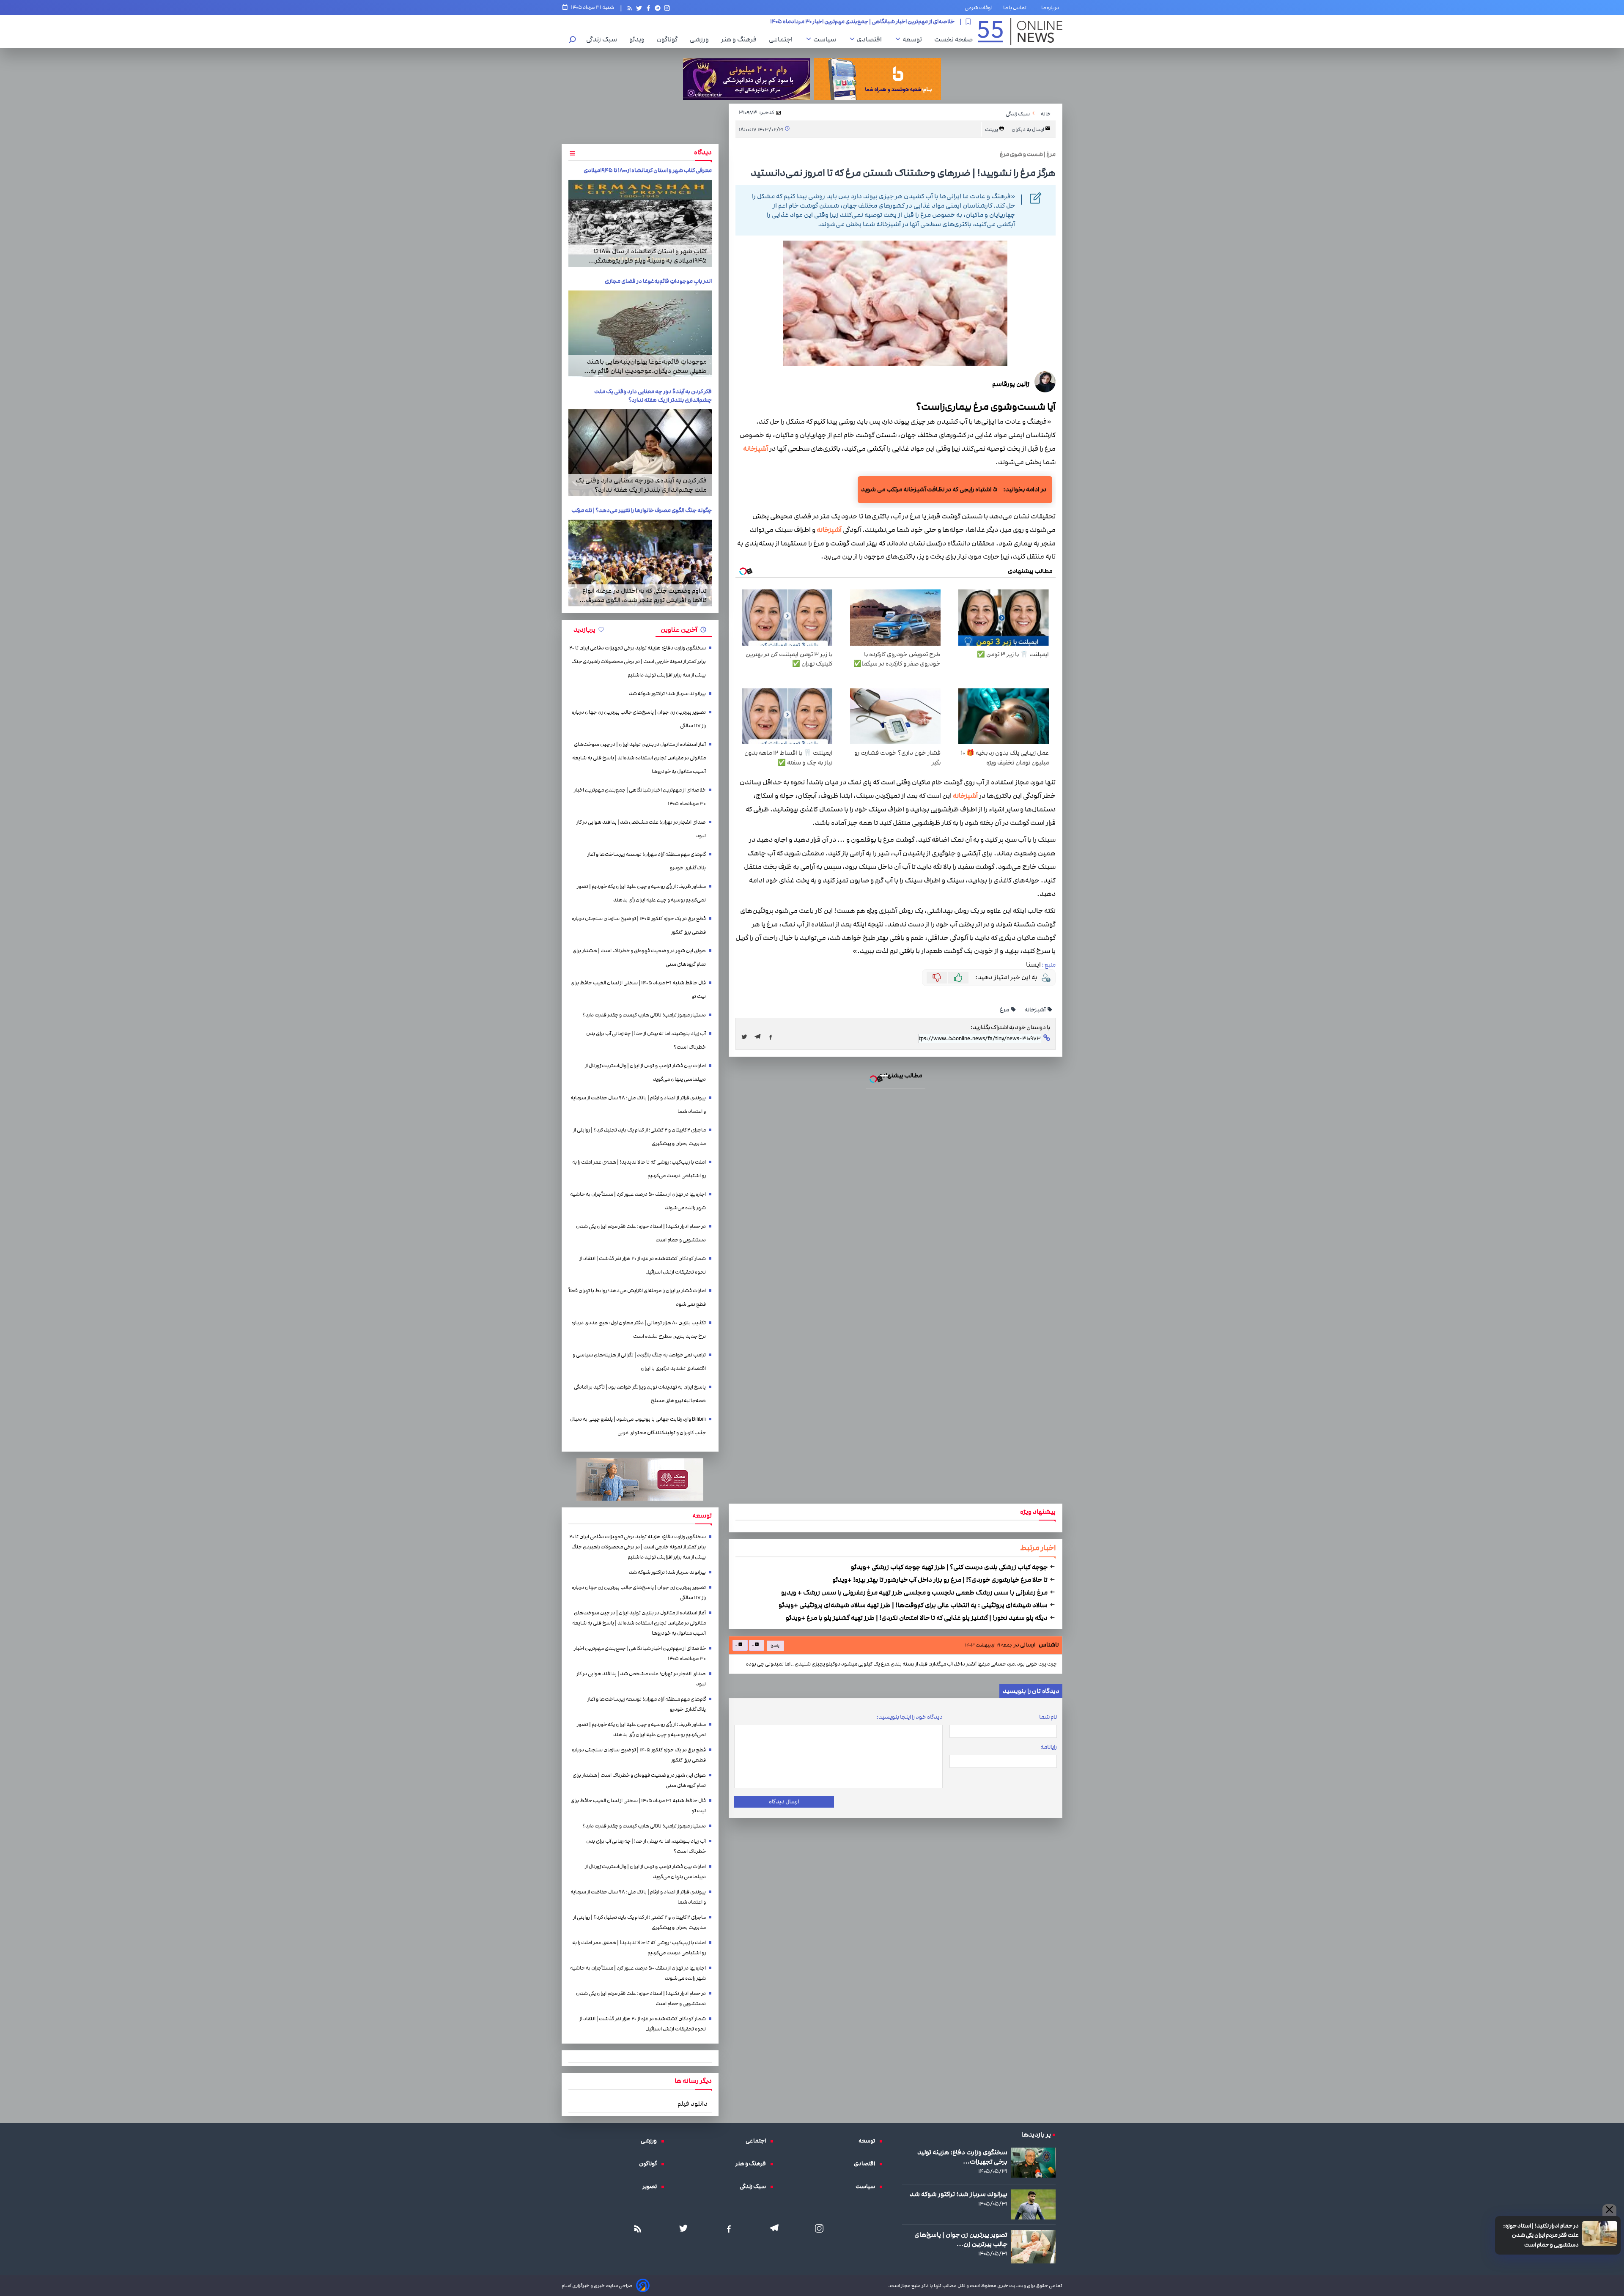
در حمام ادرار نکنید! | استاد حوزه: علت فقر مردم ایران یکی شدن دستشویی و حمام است (812, 1046)
